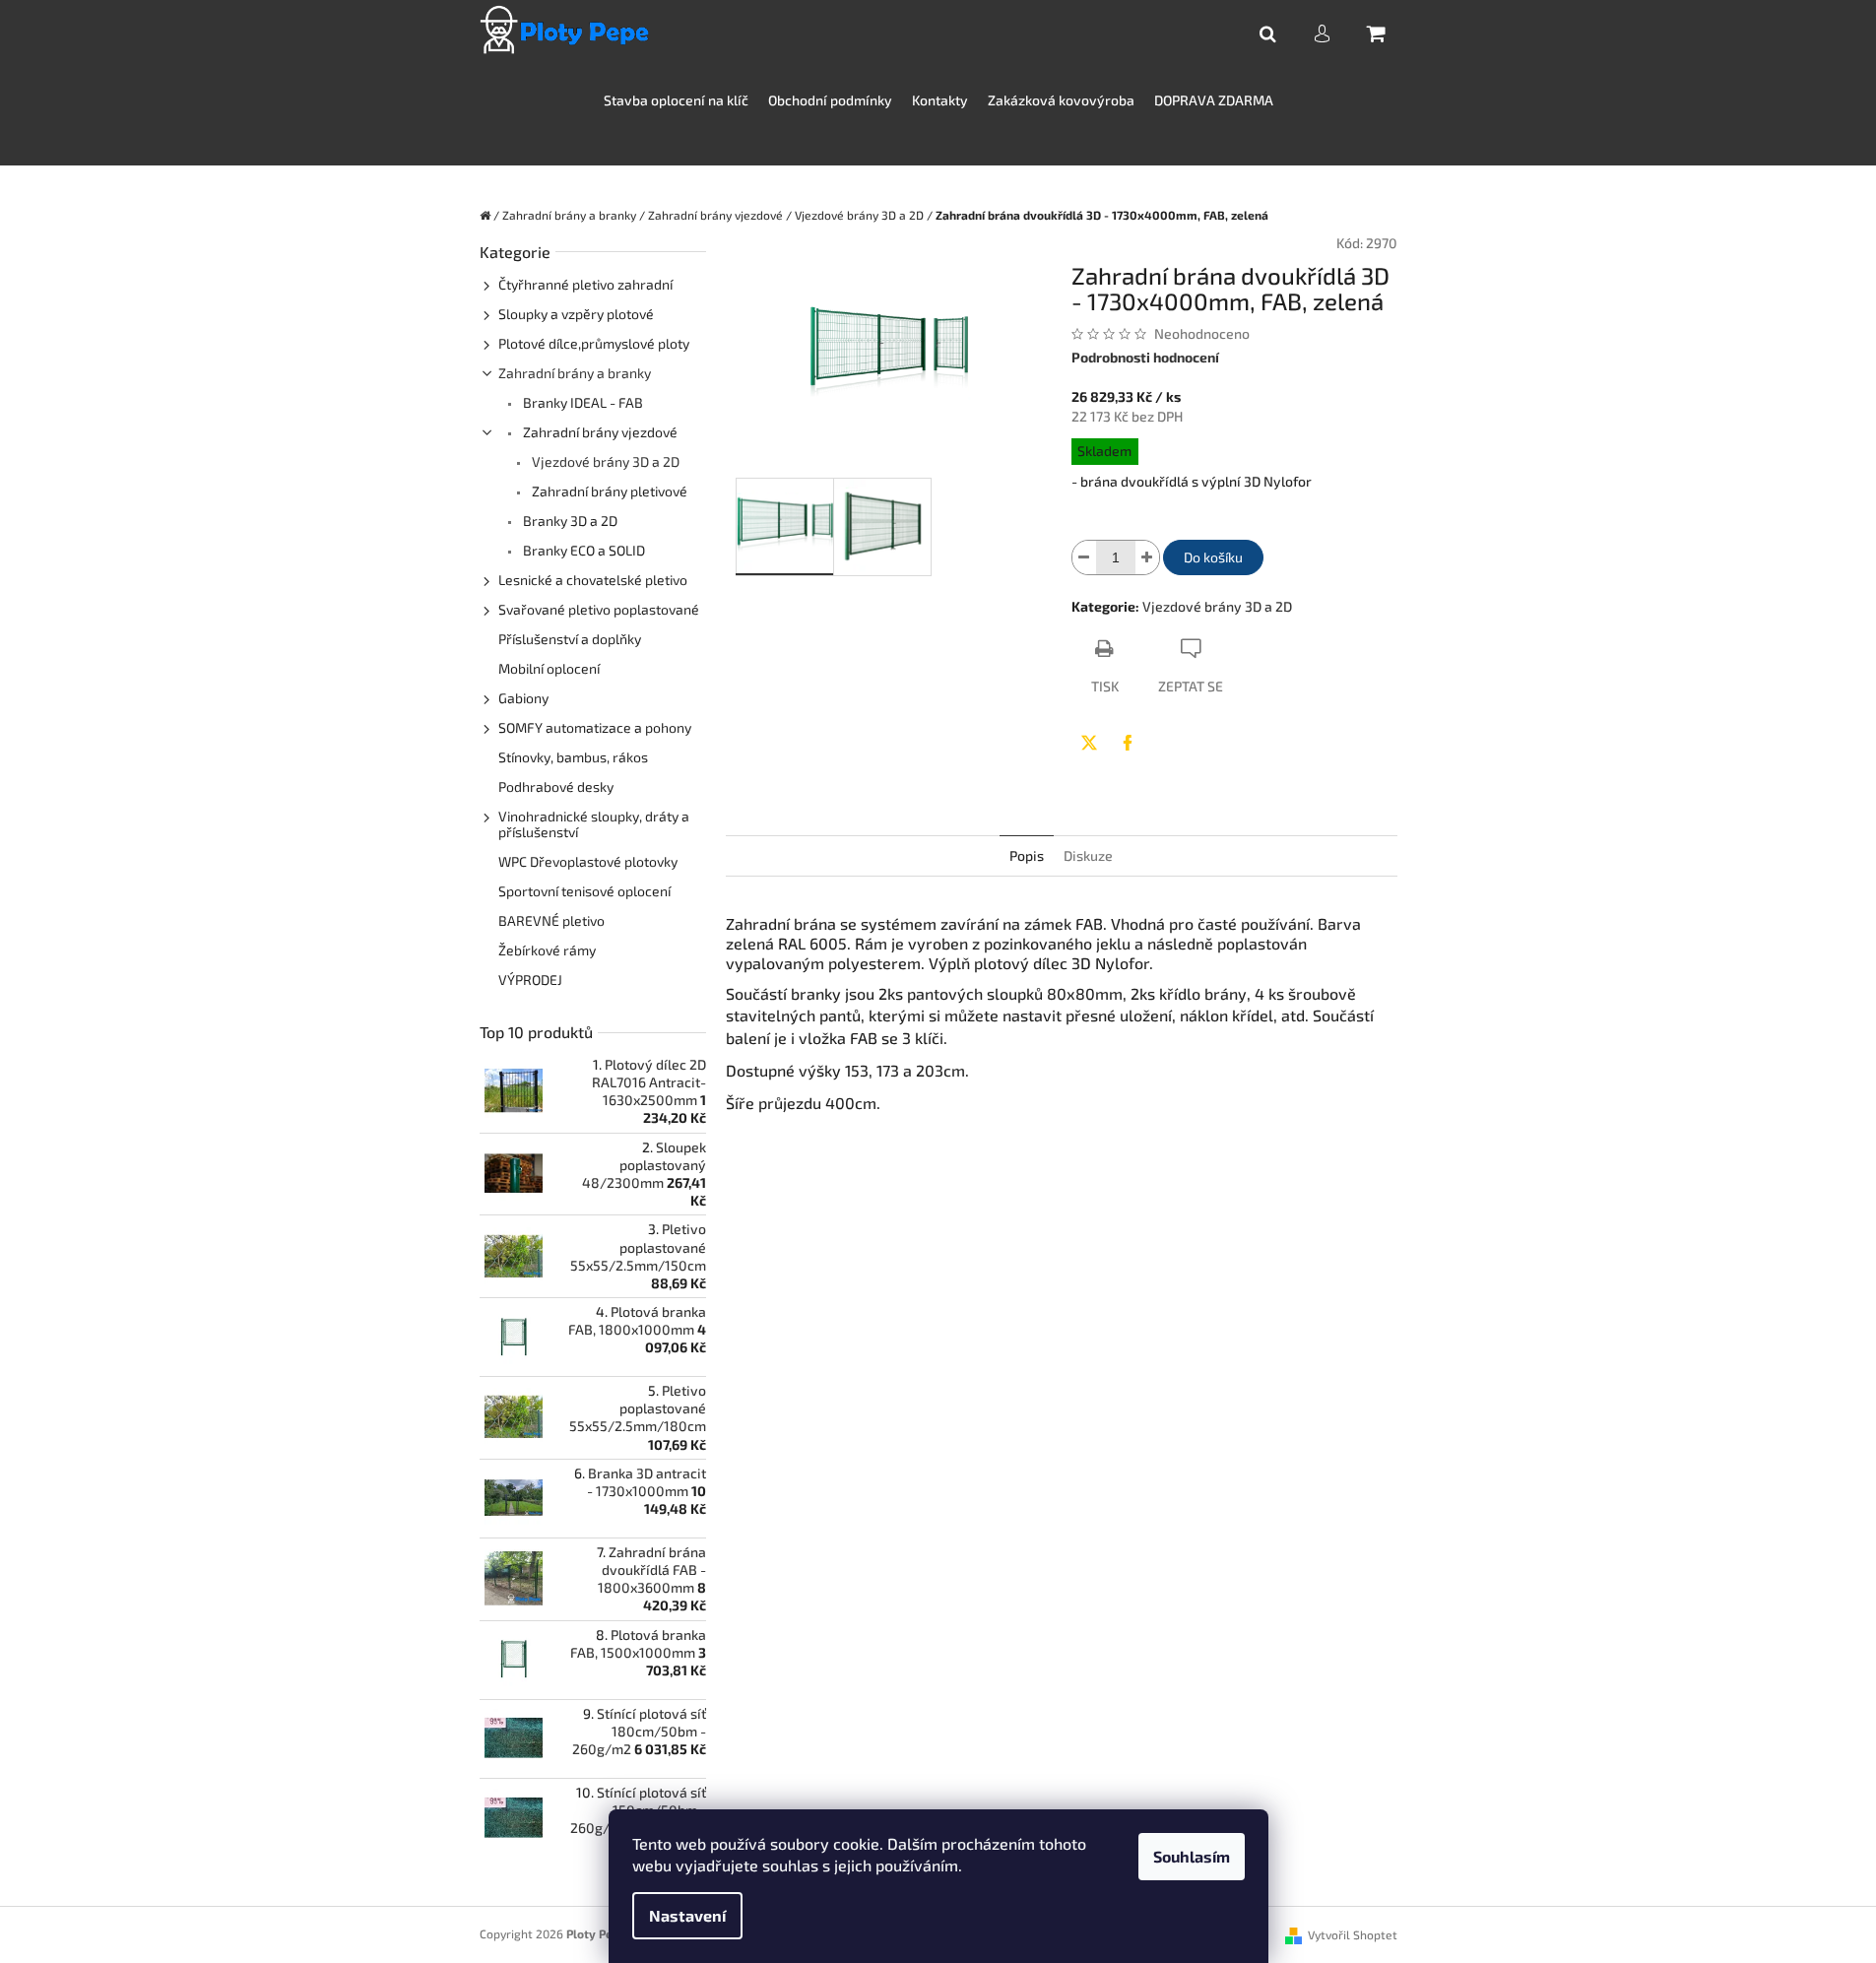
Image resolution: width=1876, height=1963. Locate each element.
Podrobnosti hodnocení (1145, 357)
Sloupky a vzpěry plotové (576, 314)
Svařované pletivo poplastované (599, 609)
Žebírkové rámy (547, 950)
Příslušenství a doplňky (570, 639)
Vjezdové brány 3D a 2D (604, 461)
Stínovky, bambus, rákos (573, 757)
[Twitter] (1089, 743)
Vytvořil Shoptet (1353, 1934)
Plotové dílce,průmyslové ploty (594, 343)
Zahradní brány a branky (575, 373)
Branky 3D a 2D (569, 521)
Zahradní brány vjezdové (599, 432)
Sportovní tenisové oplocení (584, 891)
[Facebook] (1128, 743)
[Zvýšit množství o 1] (1147, 557)
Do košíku (1213, 557)
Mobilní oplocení (549, 668)
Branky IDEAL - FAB (582, 402)
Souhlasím (1192, 1856)
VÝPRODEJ (530, 980)
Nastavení (687, 1915)
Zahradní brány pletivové (608, 491)
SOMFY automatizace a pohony (595, 727)
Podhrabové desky (556, 786)
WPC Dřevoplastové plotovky (588, 861)
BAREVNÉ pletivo (551, 920)
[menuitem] (676, 101)
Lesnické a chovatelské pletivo (593, 580)
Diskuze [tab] (1088, 855)
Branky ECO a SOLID (582, 550)
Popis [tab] (1027, 855)
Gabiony (523, 698)
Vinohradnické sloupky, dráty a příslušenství (594, 824)
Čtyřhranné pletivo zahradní (585, 284)
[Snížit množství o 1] (1084, 557)
